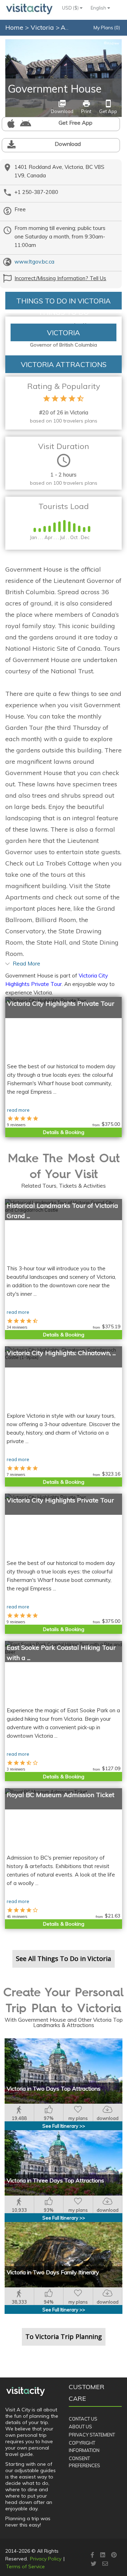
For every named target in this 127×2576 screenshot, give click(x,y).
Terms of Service (25, 2566)
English (99, 8)
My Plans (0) (107, 28)
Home (14, 27)
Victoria (43, 27)
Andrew (112, 43)
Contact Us (83, 2419)
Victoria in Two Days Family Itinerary (53, 2272)
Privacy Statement (92, 2435)
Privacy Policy (46, 2559)
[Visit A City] (26, 2391)
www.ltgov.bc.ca (34, 262)
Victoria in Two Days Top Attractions (54, 2088)
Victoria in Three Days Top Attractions (55, 2180)
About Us (80, 2427)
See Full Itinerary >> (64, 2126)
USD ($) (71, 8)
